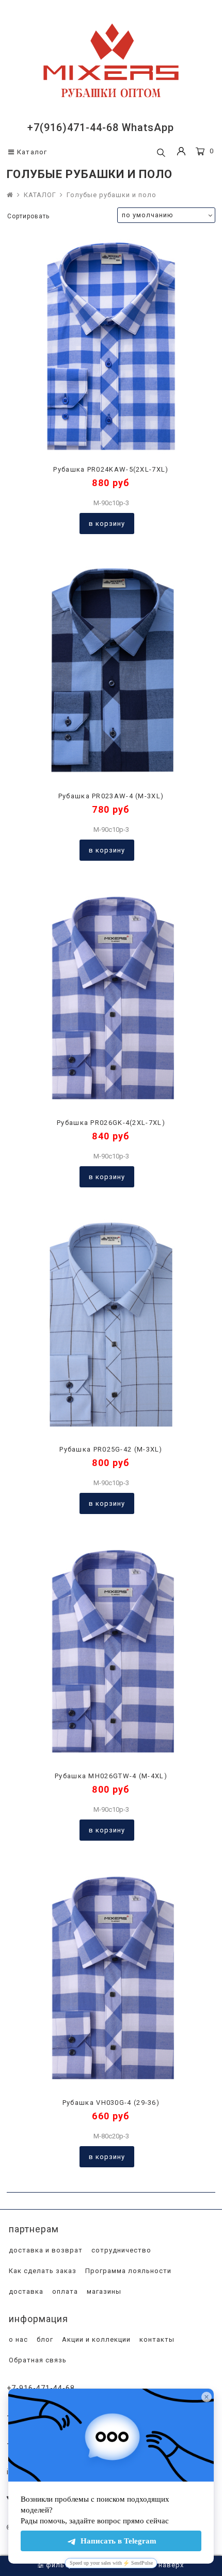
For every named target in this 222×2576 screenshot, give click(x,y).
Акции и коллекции (95, 2339)
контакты (156, 2339)
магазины (103, 2291)
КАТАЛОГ (40, 195)
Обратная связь (37, 2360)
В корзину (107, 524)
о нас (17, 2339)
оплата (64, 2291)
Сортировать (28, 216)
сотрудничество (120, 2250)
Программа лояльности (127, 2271)
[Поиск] (161, 153)
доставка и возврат (45, 2250)
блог (44, 2339)
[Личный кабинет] (181, 152)
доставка (25, 2291)
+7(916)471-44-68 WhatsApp (101, 127)
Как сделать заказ (42, 2271)
